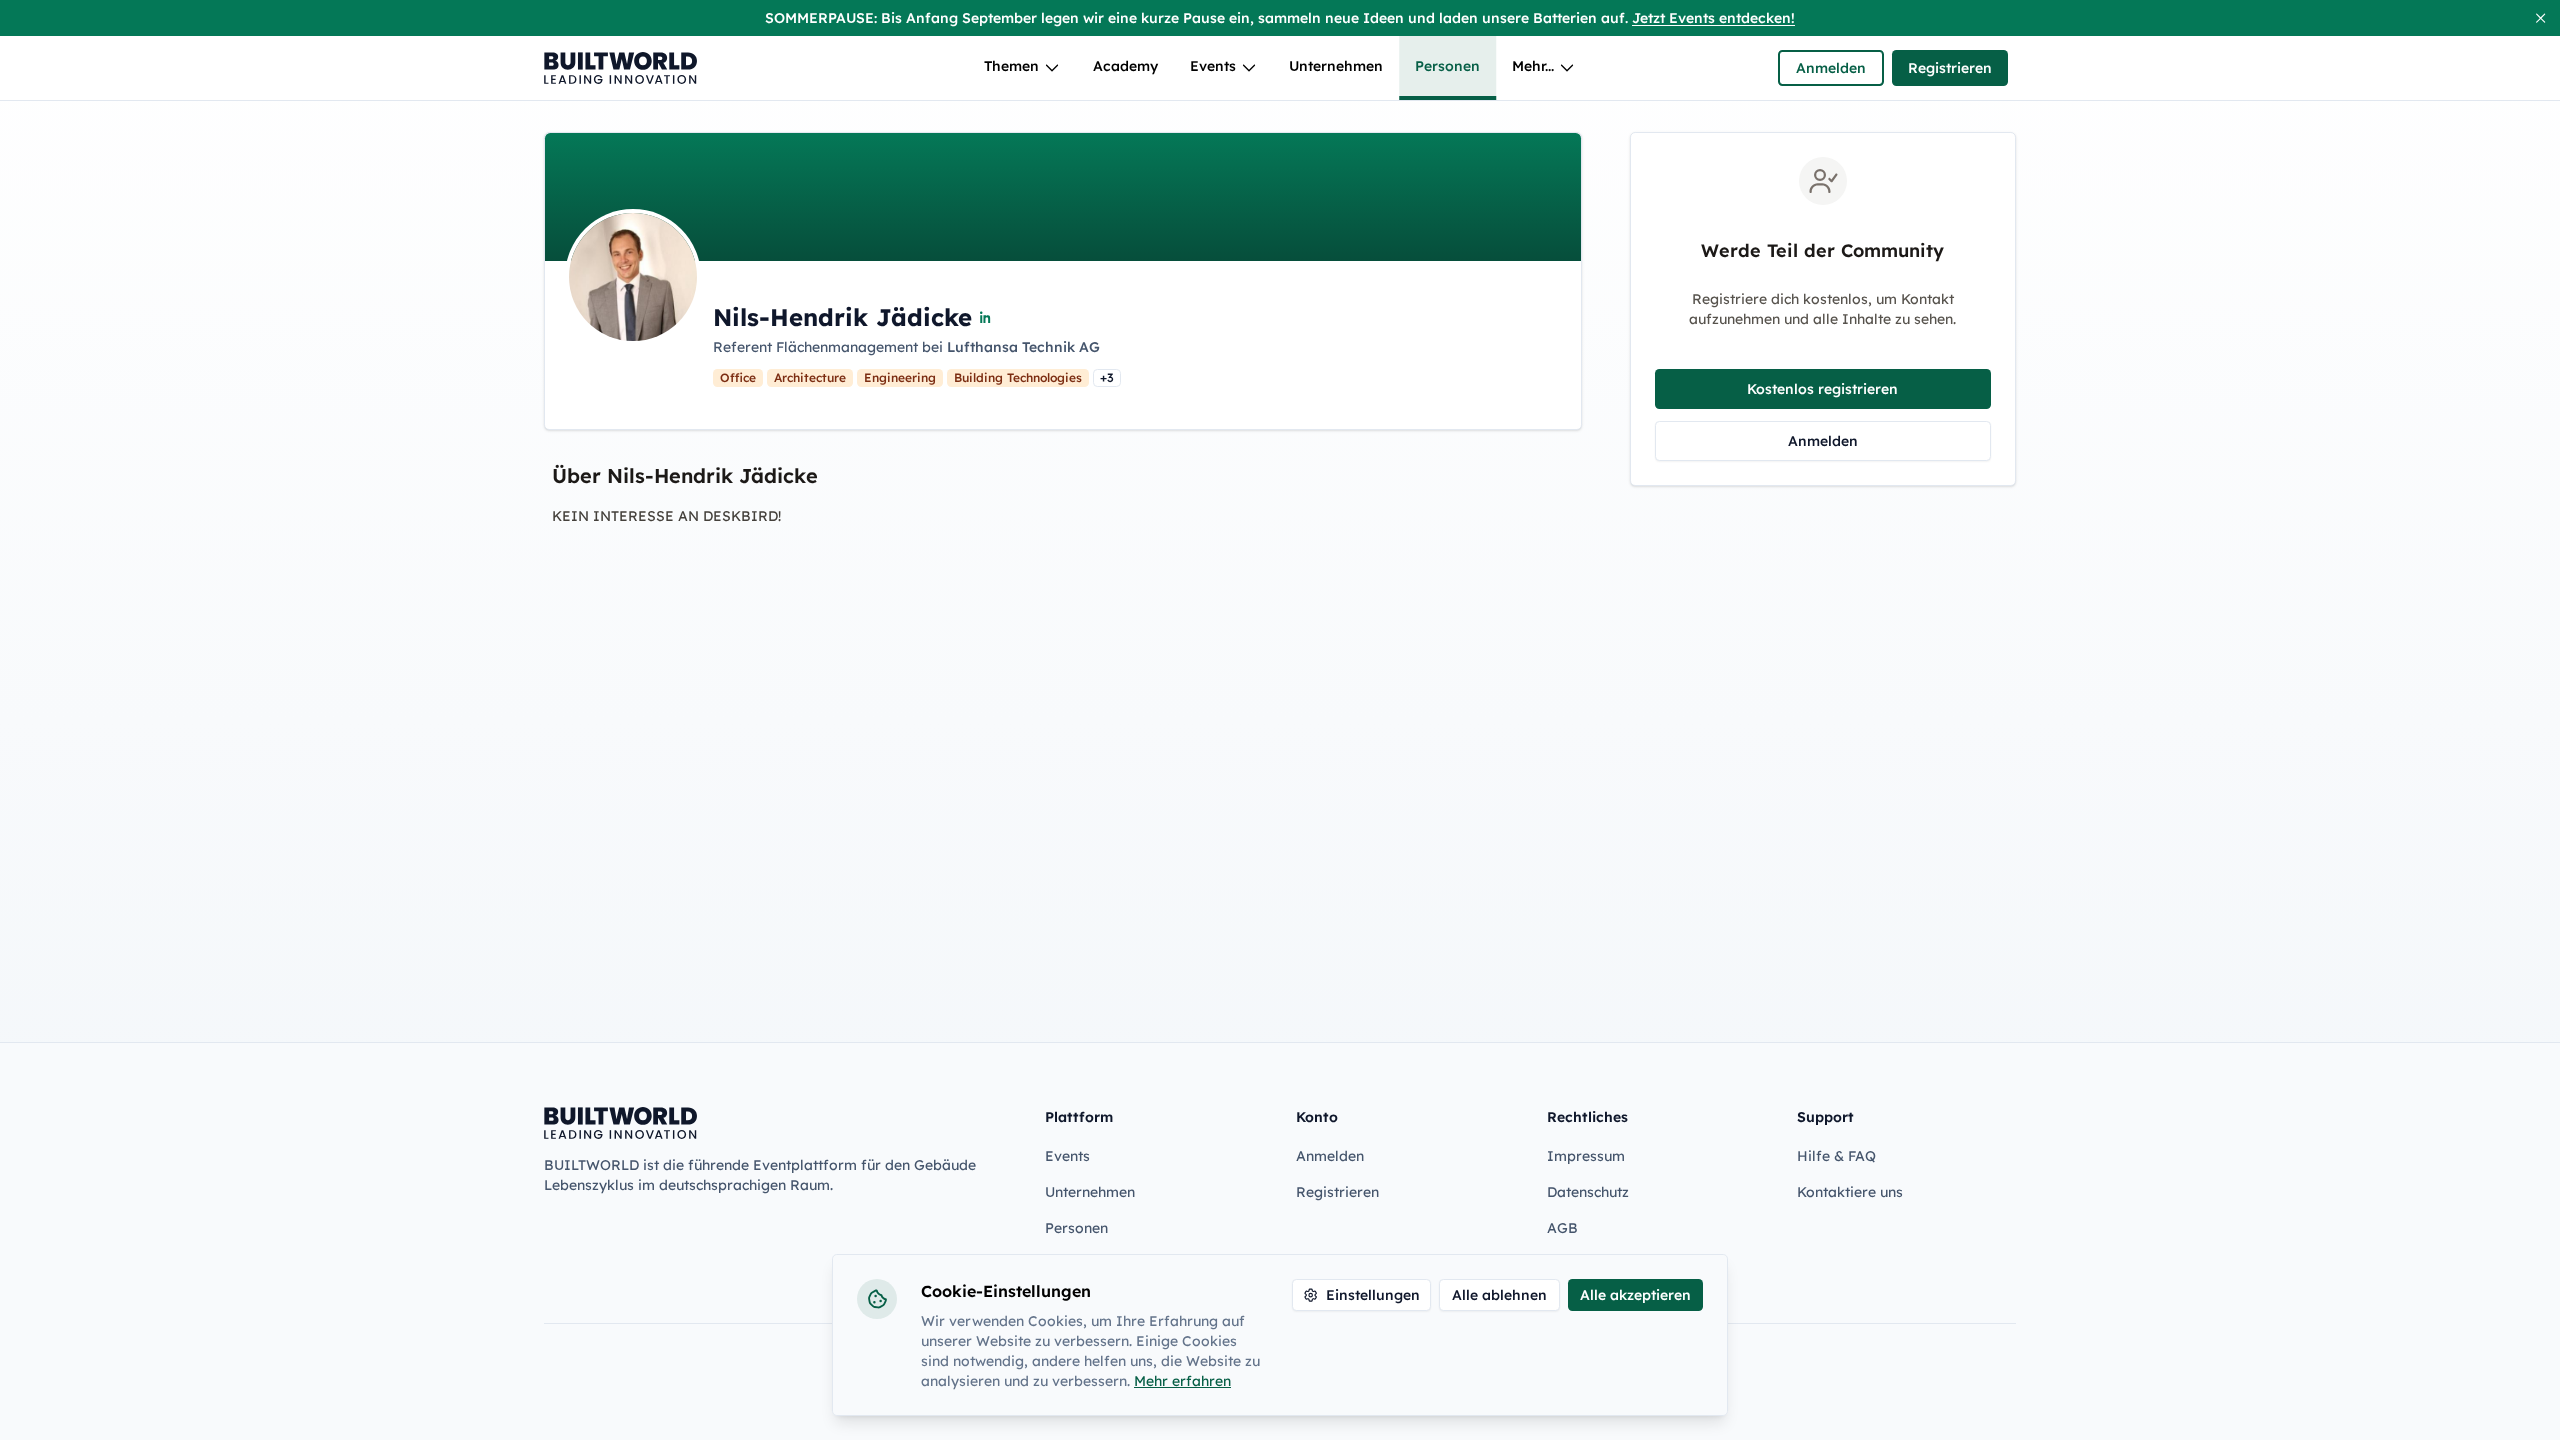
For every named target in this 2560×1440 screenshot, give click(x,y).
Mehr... (1533, 66)
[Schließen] (2540, 18)
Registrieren (1950, 68)
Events (1213, 66)
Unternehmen (1336, 66)
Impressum (1586, 1156)
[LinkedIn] (986, 317)
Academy (1125, 66)
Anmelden (1831, 68)
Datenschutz (1588, 1192)
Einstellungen (1373, 1295)
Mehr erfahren (1182, 1381)
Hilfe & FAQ (1836, 1156)
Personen (1447, 66)
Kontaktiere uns (1850, 1192)
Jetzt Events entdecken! (1713, 18)
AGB (1562, 1228)
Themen (1011, 66)
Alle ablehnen (1499, 1295)
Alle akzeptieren (1635, 1295)
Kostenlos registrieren (1822, 389)
